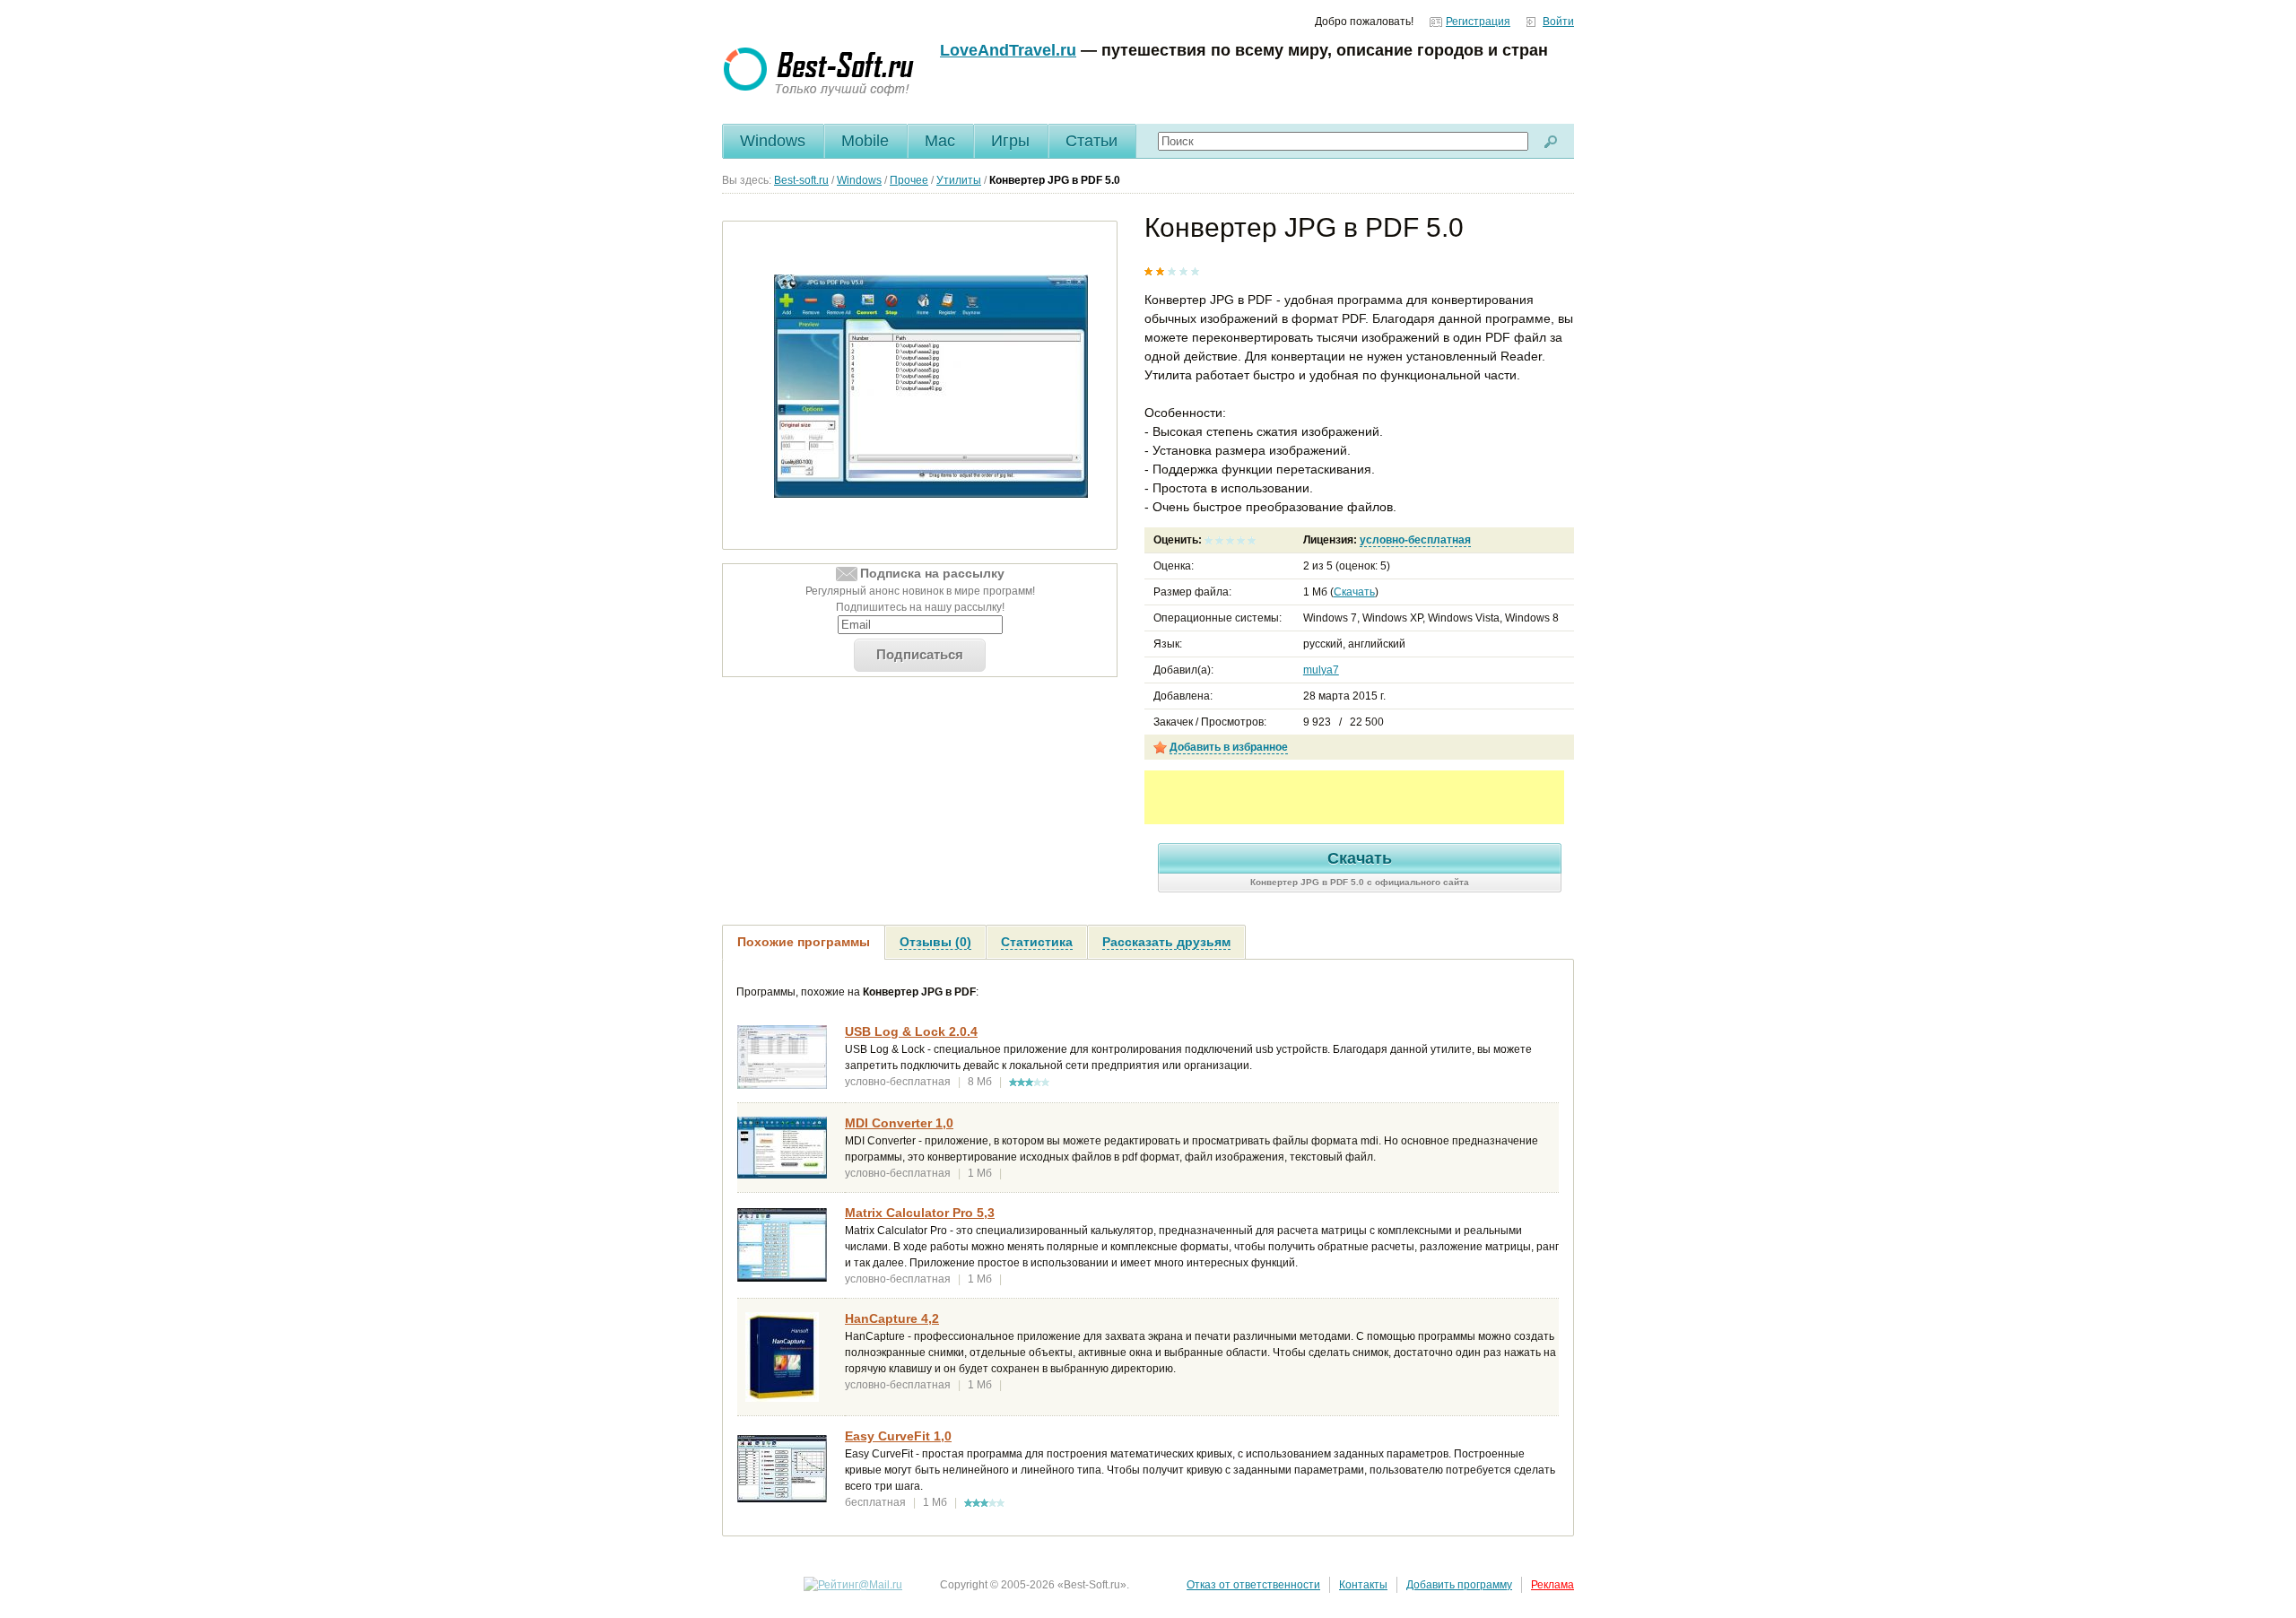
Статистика (1037, 942)
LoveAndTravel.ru (1008, 50)
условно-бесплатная (1415, 540)
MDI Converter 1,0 (899, 1123)
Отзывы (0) (935, 942)
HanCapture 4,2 (892, 1318)
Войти (1558, 22)
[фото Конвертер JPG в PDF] (931, 386)
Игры (1010, 141)
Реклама (1552, 1585)
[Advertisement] (1354, 797)
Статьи (1091, 141)
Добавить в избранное (1229, 747)
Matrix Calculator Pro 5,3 (920, 1213)
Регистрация (1478, 22)
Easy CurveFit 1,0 (898, 1436)
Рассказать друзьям (1166, 942)
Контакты (1363, 1585)
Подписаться (920, 654)
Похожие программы (804, 942)
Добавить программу (1459, 1585)
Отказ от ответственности (1253, 1585)
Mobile (865, 141)
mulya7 (1321, 670)
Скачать (1354, 592)
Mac (940, 141)
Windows (773, 141)
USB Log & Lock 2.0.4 (911, 1031)
